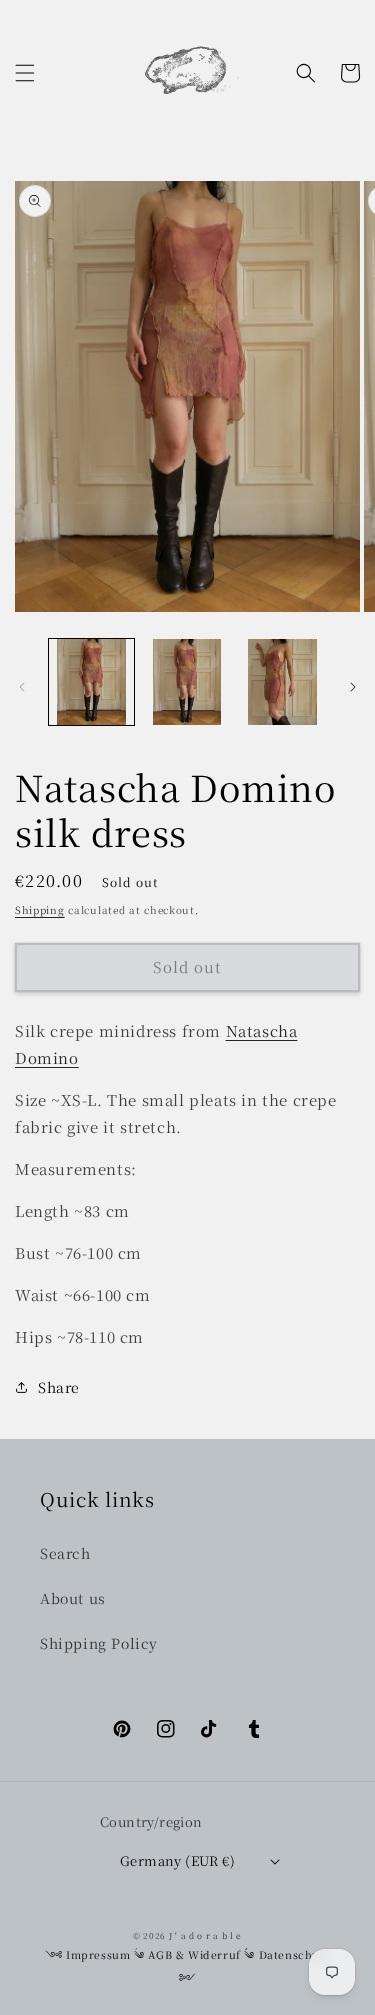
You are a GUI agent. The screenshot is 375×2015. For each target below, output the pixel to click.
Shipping (40, 909)
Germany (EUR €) (177, 1860)
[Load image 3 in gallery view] (282, 681)
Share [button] (59, 1387)
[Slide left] (22, 687)
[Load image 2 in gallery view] (186, 681)
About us (73, 1598)
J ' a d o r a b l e (205, 1935)
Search (65, 1553)
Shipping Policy (99, 1643)
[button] (25, 73)
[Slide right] (353, 687)
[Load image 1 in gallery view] (91, 681)
